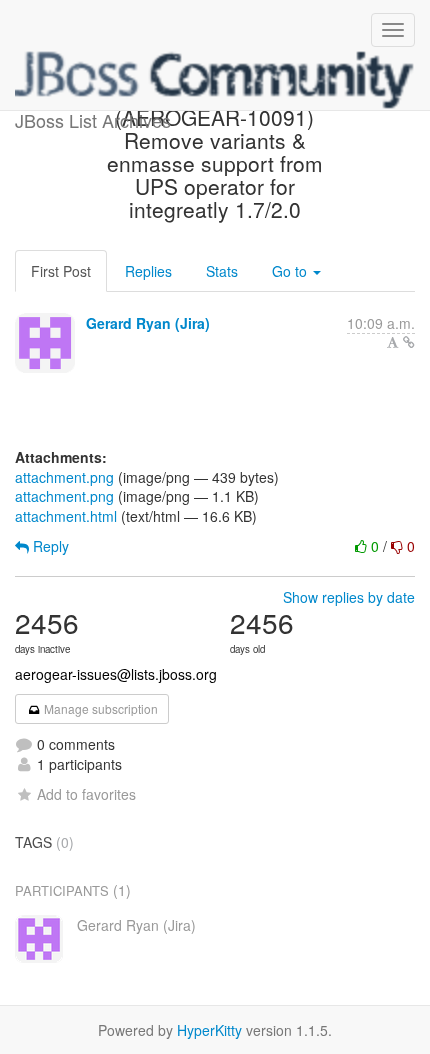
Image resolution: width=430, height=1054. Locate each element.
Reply (49, 546)
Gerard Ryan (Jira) (148, 323)
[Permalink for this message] (409, 342)
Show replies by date (349, 597)
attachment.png (64, 477)
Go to (291, 271)
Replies (148, 271)
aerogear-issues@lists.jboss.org (116, 674)
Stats (222, 271)
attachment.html (66, 516)
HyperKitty (209, 1030)
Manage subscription (99, 708)
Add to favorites (86, 794)
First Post (61, 271)
